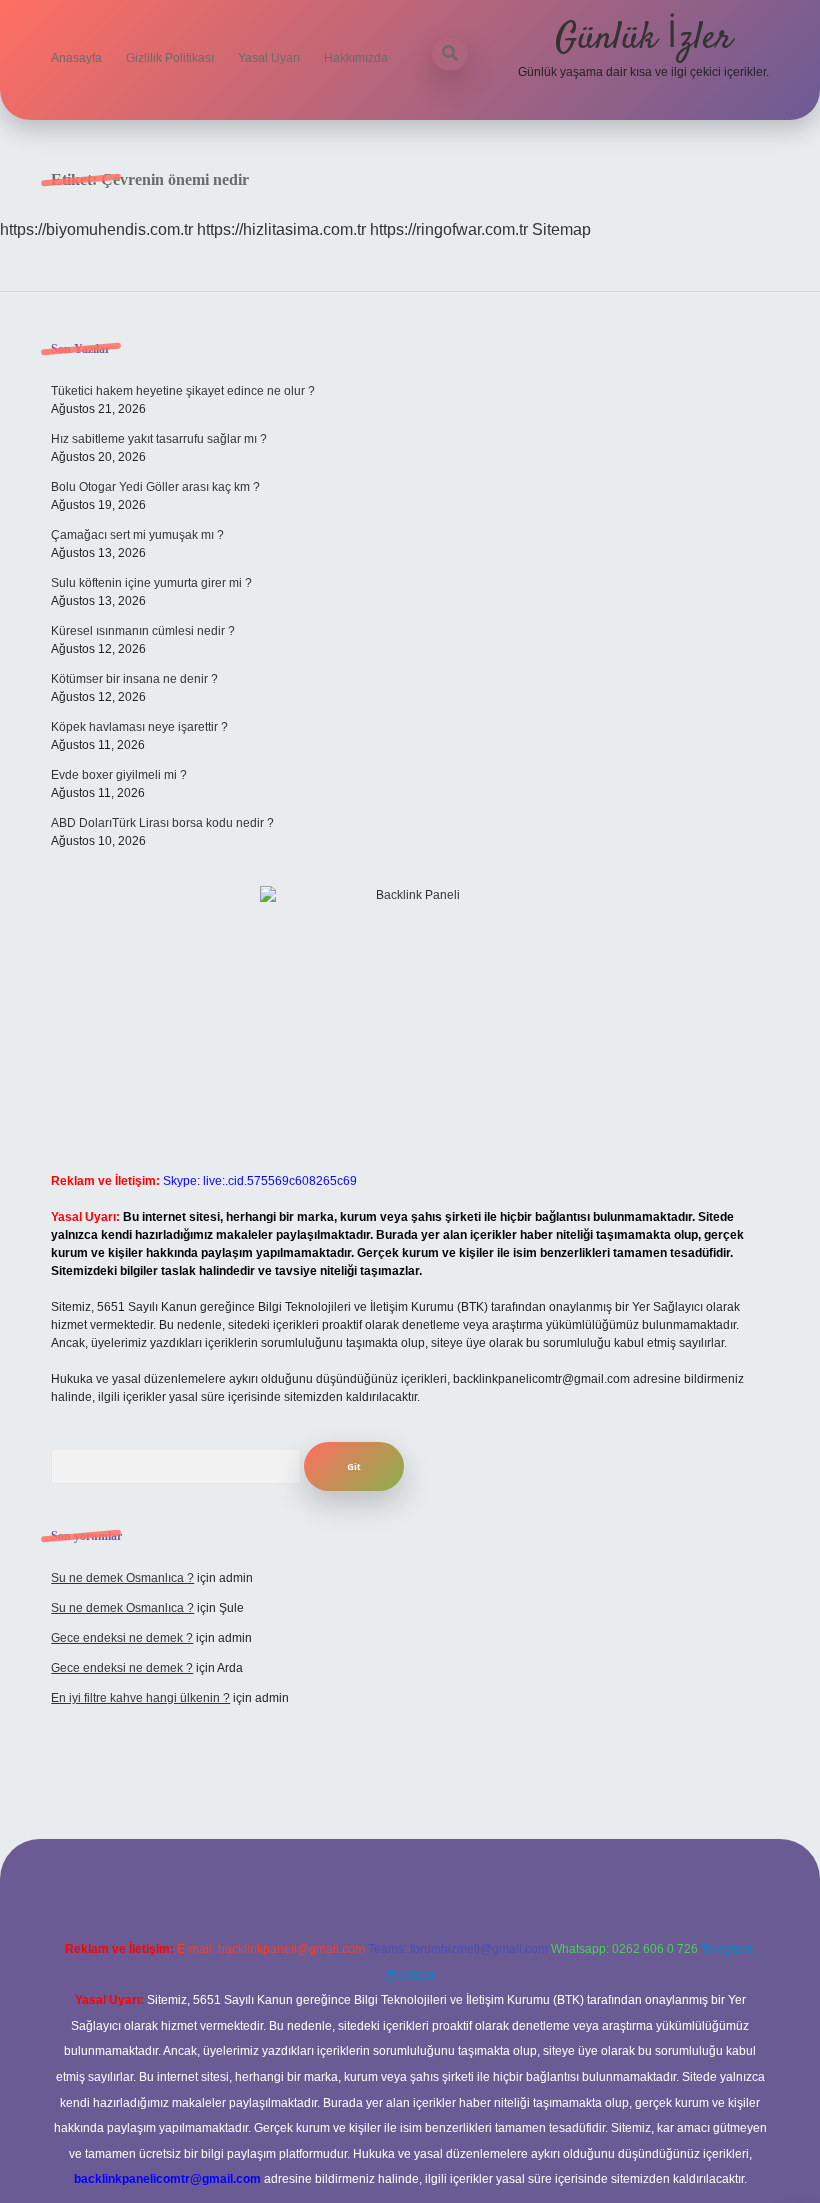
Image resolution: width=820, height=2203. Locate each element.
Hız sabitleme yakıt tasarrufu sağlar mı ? (159, 439)
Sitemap (561, 229)
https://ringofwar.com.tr (449, 229)
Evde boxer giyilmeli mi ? (119, 775)
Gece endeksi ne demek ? (122, 1638)
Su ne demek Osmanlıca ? (122, 1578)
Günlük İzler (643, 38)
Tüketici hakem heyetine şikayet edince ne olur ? (183, 391)
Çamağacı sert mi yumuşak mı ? (137, 535)
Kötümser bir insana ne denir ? (134, 679)
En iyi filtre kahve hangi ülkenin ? (140, 1698)
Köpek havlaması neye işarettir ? (139, 727)
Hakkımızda (356, 58)
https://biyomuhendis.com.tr (96, 229)
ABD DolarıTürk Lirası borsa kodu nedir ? (162, 823)
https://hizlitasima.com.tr (281, 229)
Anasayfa (76, 58)
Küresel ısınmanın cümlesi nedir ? (143, 631)
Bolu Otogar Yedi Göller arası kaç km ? (155, 487)
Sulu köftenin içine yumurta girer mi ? (151, 583)
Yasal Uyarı (269, 58)
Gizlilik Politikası (170, 58)
